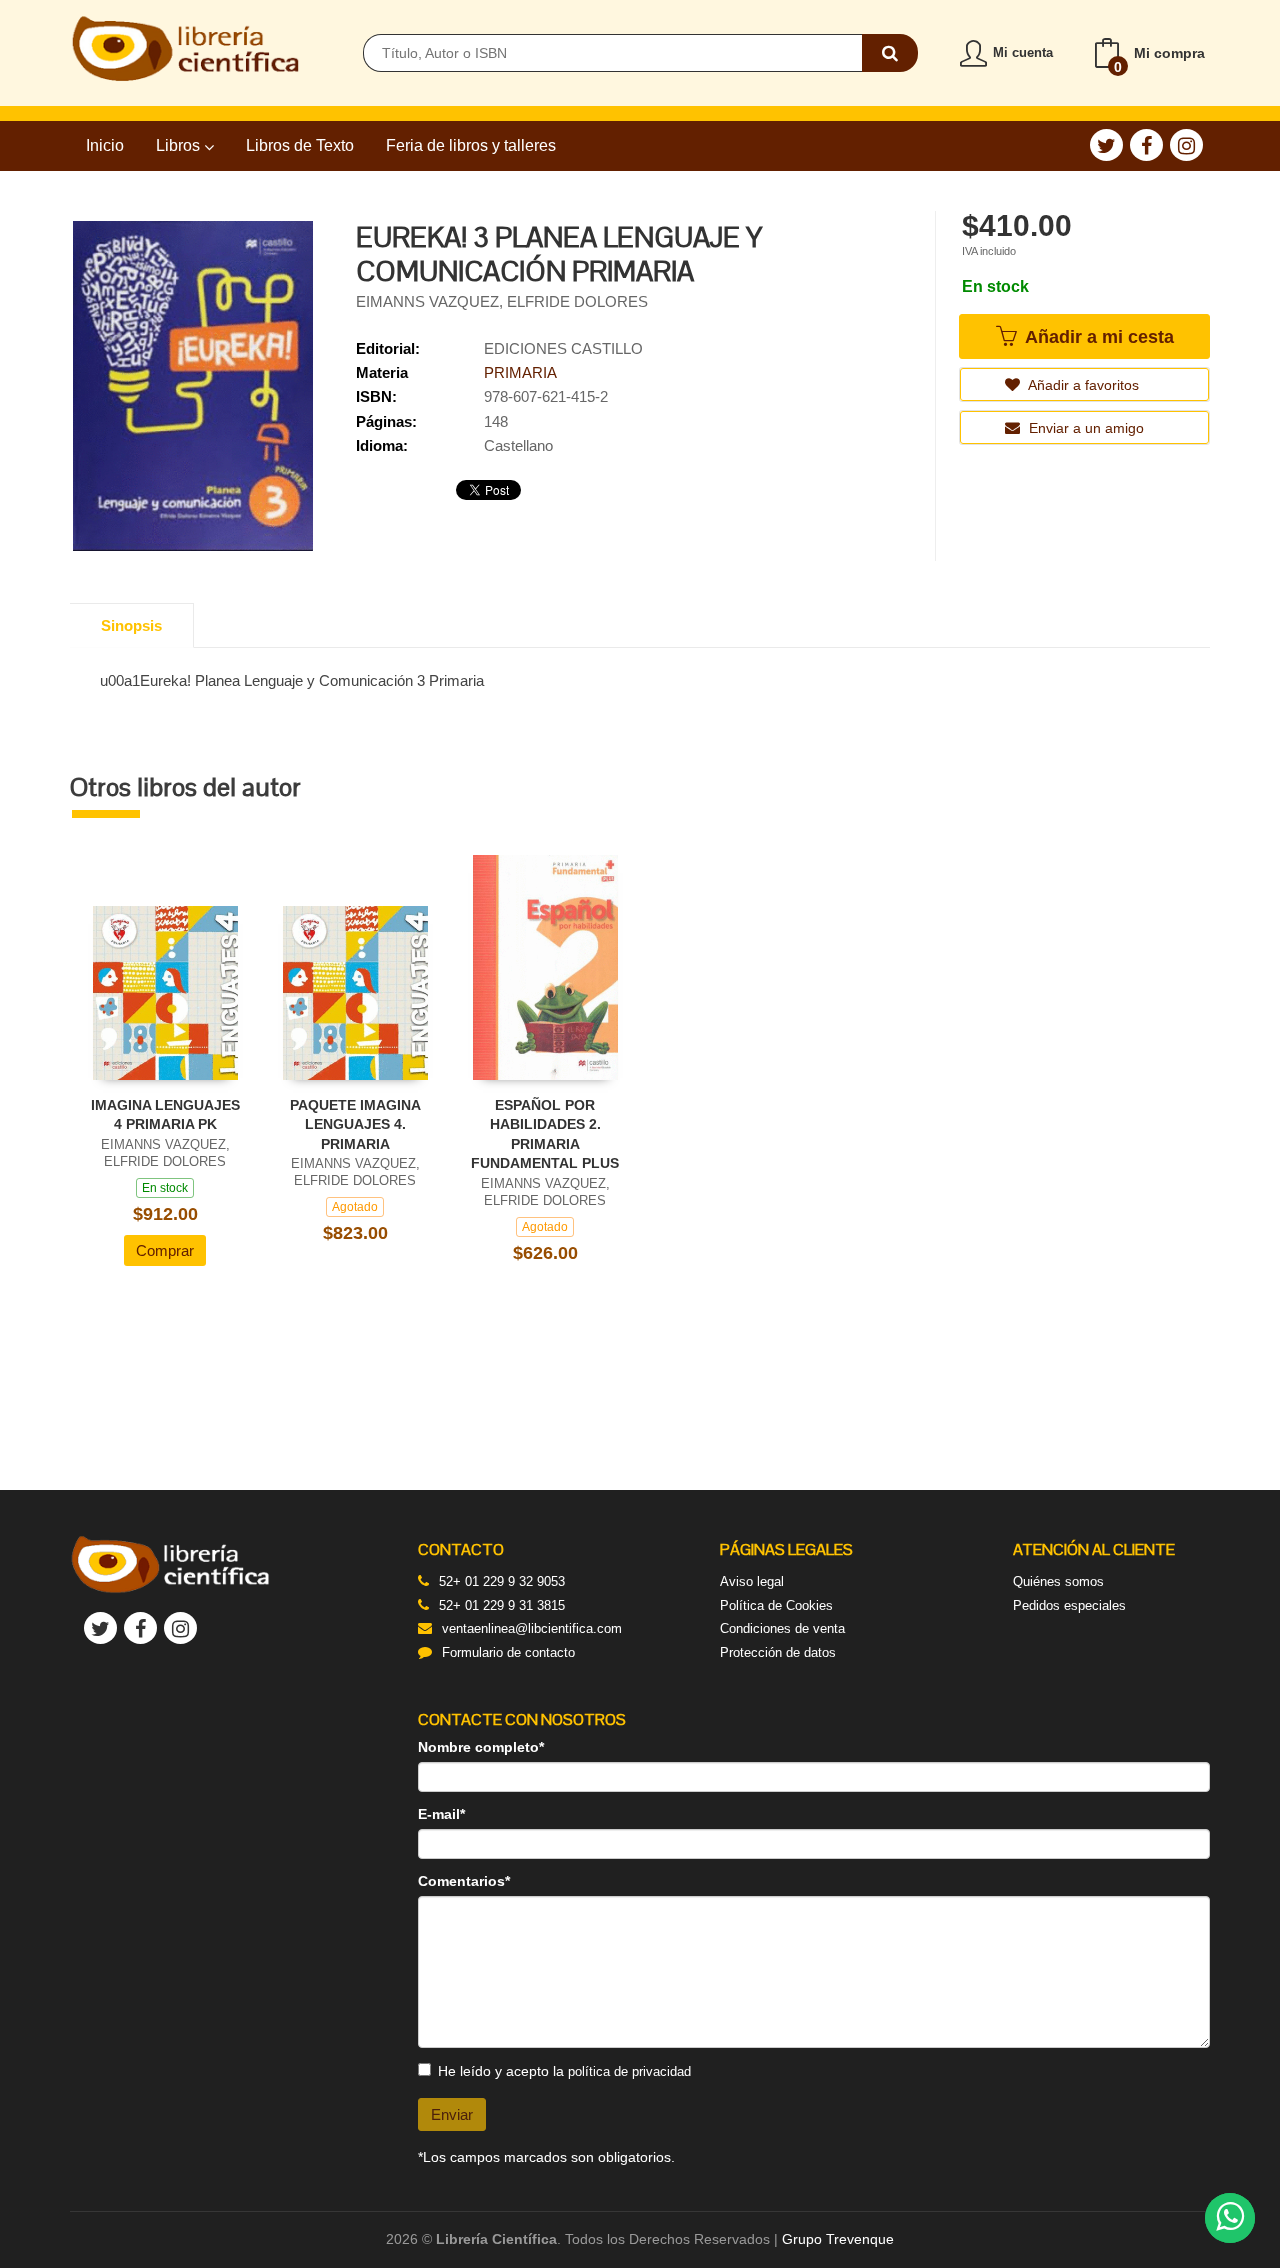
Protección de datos (778, 1652)
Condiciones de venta (782, 1628)
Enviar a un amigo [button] (1084, 428)
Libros (180, 145)
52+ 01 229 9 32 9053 (502, 1581)
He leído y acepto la (564, 2071)
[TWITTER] (1106, 145)
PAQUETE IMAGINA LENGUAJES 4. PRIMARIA (355, 1124)
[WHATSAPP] (1230, 2218)
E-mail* (441, 1814)
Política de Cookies (776, 1605)
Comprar (165, 1250)
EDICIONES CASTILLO (563, 348)
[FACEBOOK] (1146, 145)
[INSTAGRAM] (1186, 145)
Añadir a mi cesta (1097, 337)
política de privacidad (629, 2071)
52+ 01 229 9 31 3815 (502, 1605)
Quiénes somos (1058, 1581)
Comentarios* (464, 1881)
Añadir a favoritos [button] (1082, 385)
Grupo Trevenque (838, 2239)
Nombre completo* (481, 1747)
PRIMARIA (520, 372)
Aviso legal (752, 1581)
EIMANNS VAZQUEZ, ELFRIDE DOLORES (502, 301)
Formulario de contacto (508, 1652)
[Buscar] (890, 53)
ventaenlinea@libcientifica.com (532, 1628)
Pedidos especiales (1069, 1605)
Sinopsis (131, 625)
